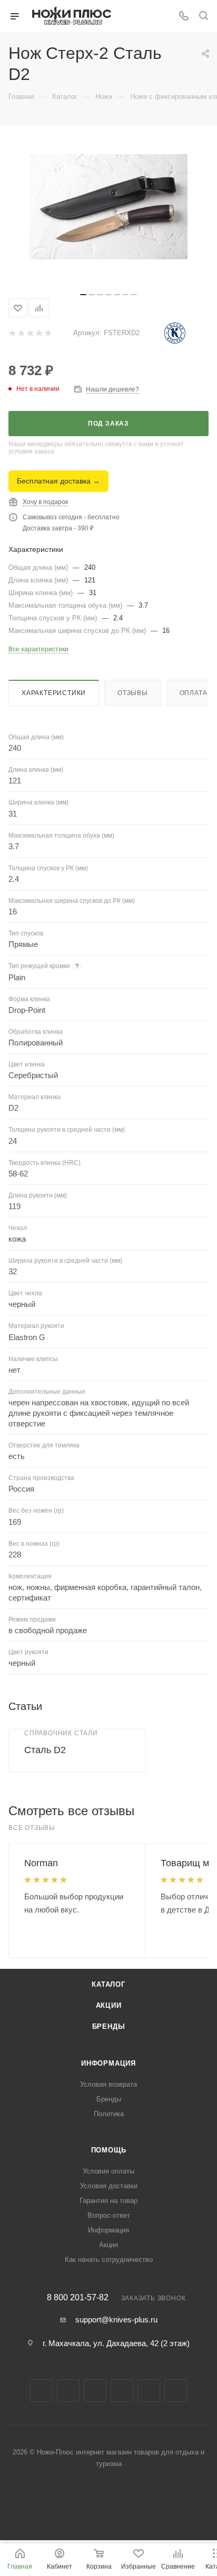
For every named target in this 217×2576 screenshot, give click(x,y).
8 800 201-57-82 (78, 2298)
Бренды (109, 2026)
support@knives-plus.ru (116, 2320)
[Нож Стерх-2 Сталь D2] (108, 207)
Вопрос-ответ (109, 2215)
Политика (109, 2114)
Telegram (95, 2391)
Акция (108, 2245)
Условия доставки (109, 2186)
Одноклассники (149, 2391)
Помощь (109, 2150)
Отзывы (133, 693)
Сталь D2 (45, 1750)
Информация (108, 2063)
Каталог (108, 1984)
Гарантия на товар (108, 2201)
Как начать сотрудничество (109, 2260)
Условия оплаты (108, 2171)
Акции (109, 2005)
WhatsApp (176, 2391)
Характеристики (54, 693)
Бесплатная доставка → (58, 481)
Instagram (68, 2391)
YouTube (122, 2391)
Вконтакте (41, 2391)
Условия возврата (108, 2084)
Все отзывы (32, 1828)
